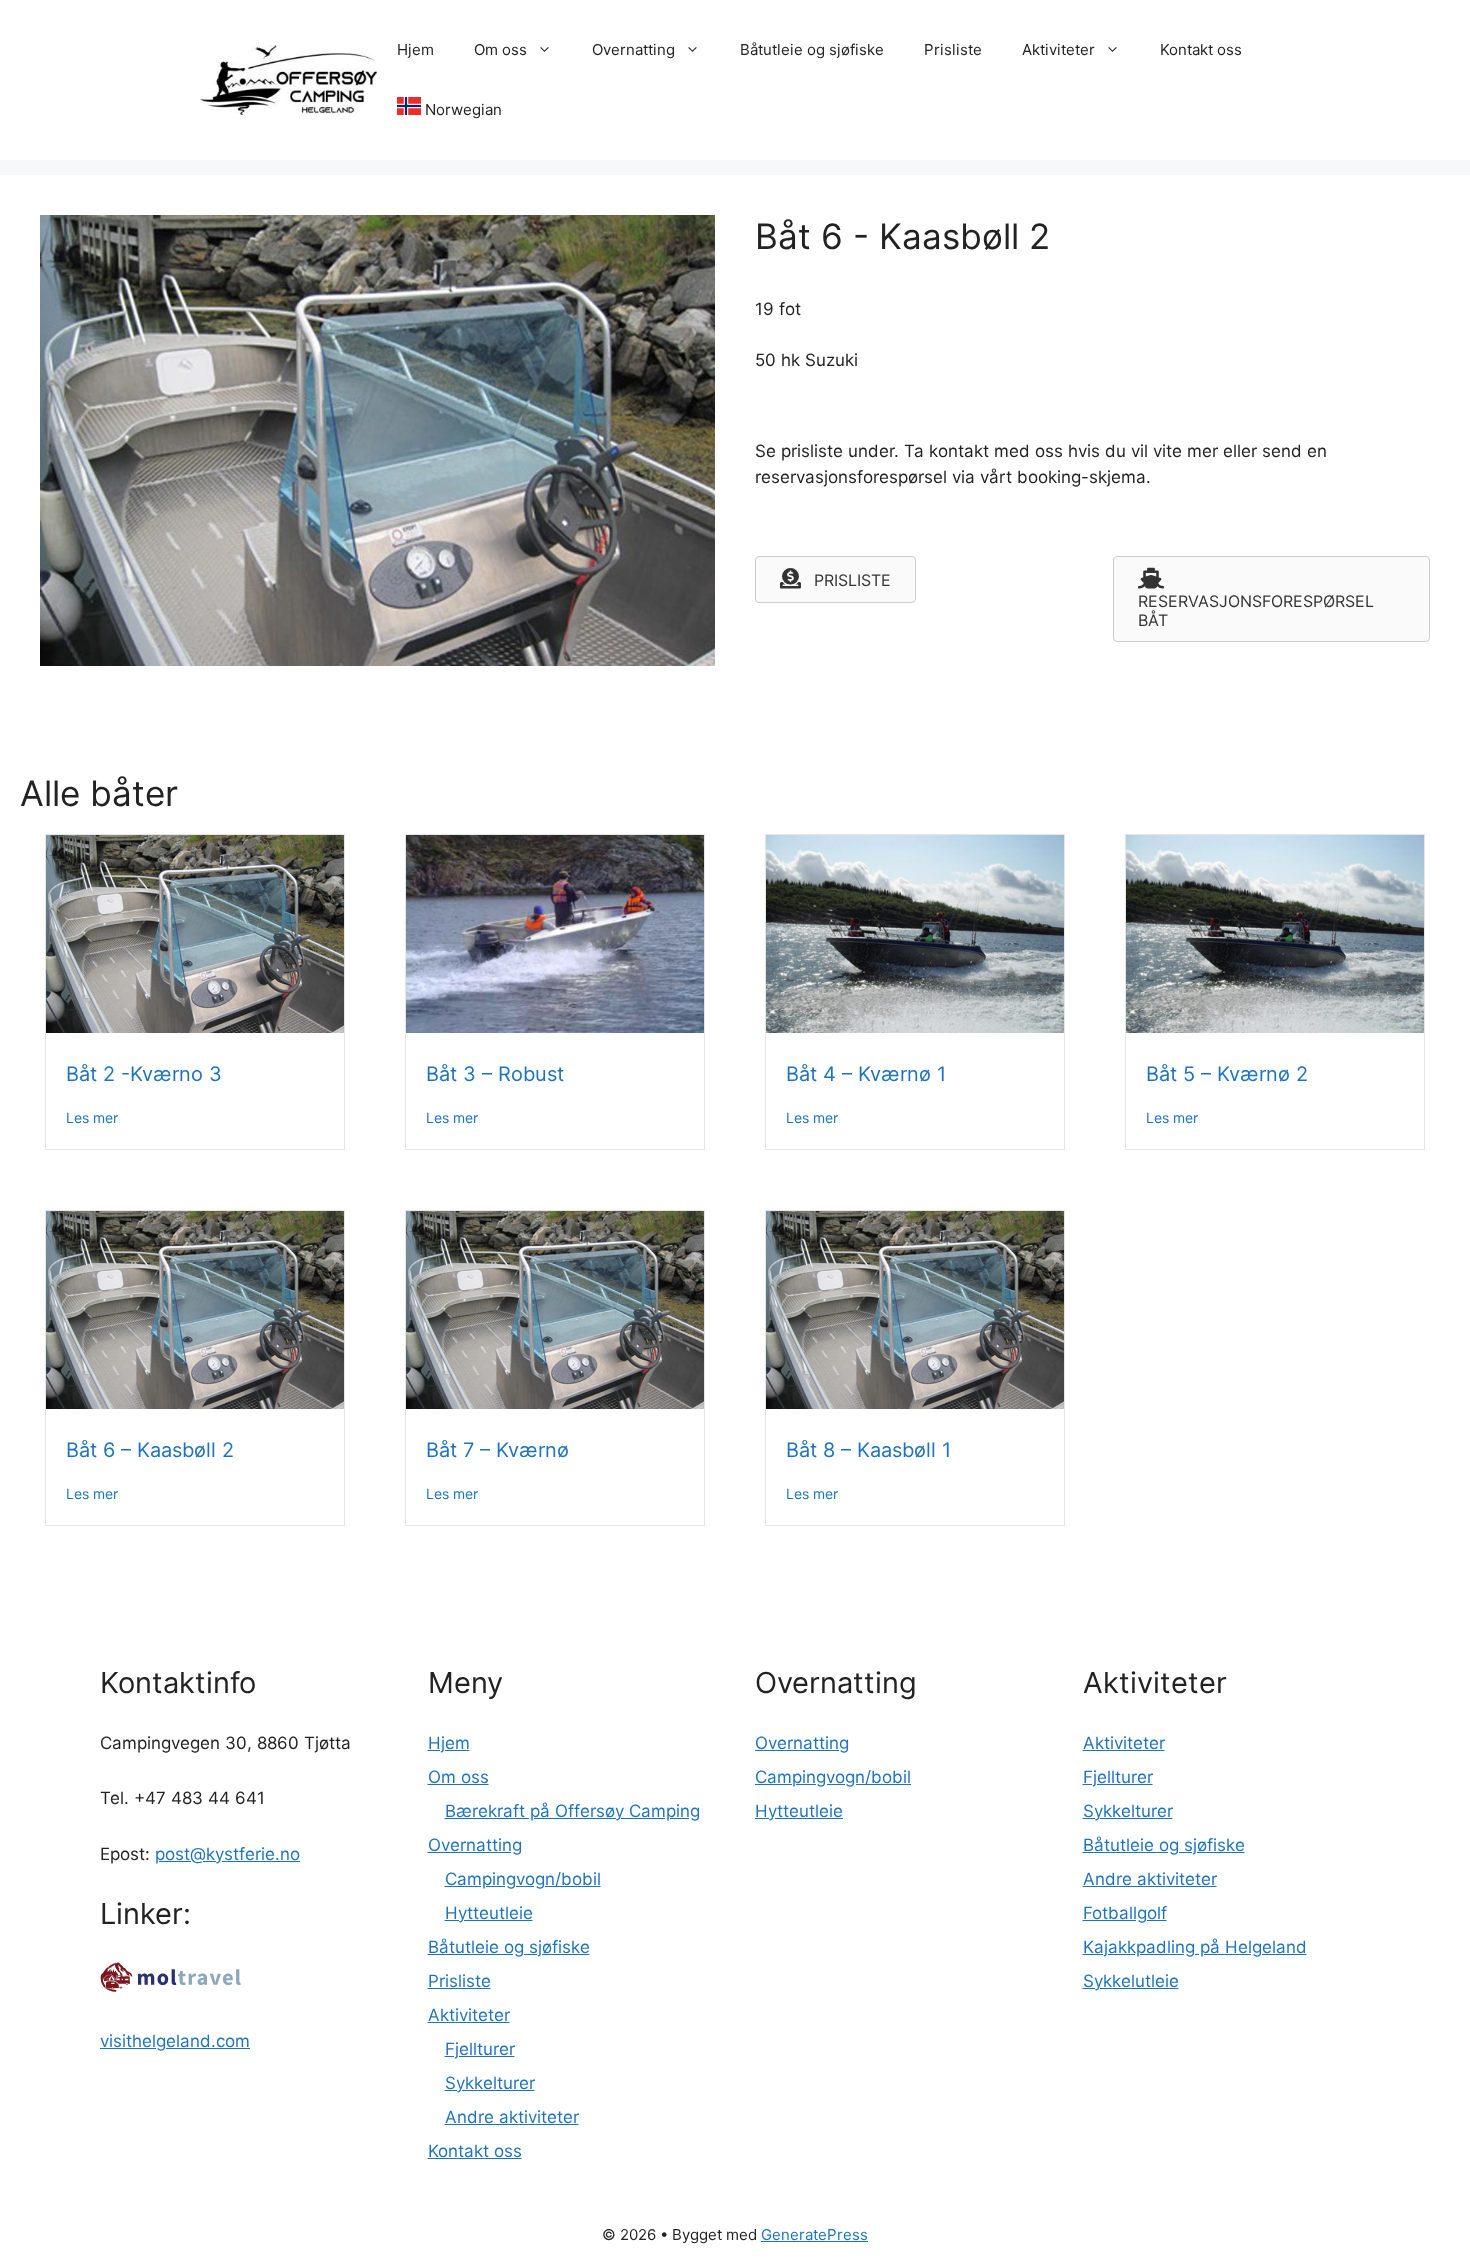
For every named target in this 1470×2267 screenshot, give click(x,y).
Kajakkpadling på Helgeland (1195, 1947)
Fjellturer (480, 2049)
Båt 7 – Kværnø (497, 1450)
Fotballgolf (1125, 1913)
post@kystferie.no (227, 1854)
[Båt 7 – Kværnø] (555, 1403)
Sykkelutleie (1131, 1981)
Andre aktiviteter (512, 2117)
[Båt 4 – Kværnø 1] (915, 1027)
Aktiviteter (1058, 49)
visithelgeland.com (175, 2041)
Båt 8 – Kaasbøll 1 (868, 1450)
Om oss (500, 49)
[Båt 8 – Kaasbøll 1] (915, 1403)
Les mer (92, 1117)
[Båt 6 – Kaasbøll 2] (195, 1403)
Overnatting (633, 49)
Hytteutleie (489, 1913)
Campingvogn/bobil (523, 1879)
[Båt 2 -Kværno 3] (195, 1027)
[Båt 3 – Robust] (555, 1027)
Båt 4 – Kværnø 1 (866, 1074)
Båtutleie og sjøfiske (812, 49)
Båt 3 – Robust (495, 1074)
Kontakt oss (1201, 49)
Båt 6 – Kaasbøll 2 (150, 1450)
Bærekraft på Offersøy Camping (572, 1811)
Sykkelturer (490, 2083)
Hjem (415, 49)
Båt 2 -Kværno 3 (144, 1074)
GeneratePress (814, 2234)
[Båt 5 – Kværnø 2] (1275, 1027)
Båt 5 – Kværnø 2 (1227, 1074)
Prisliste (953, 49)
